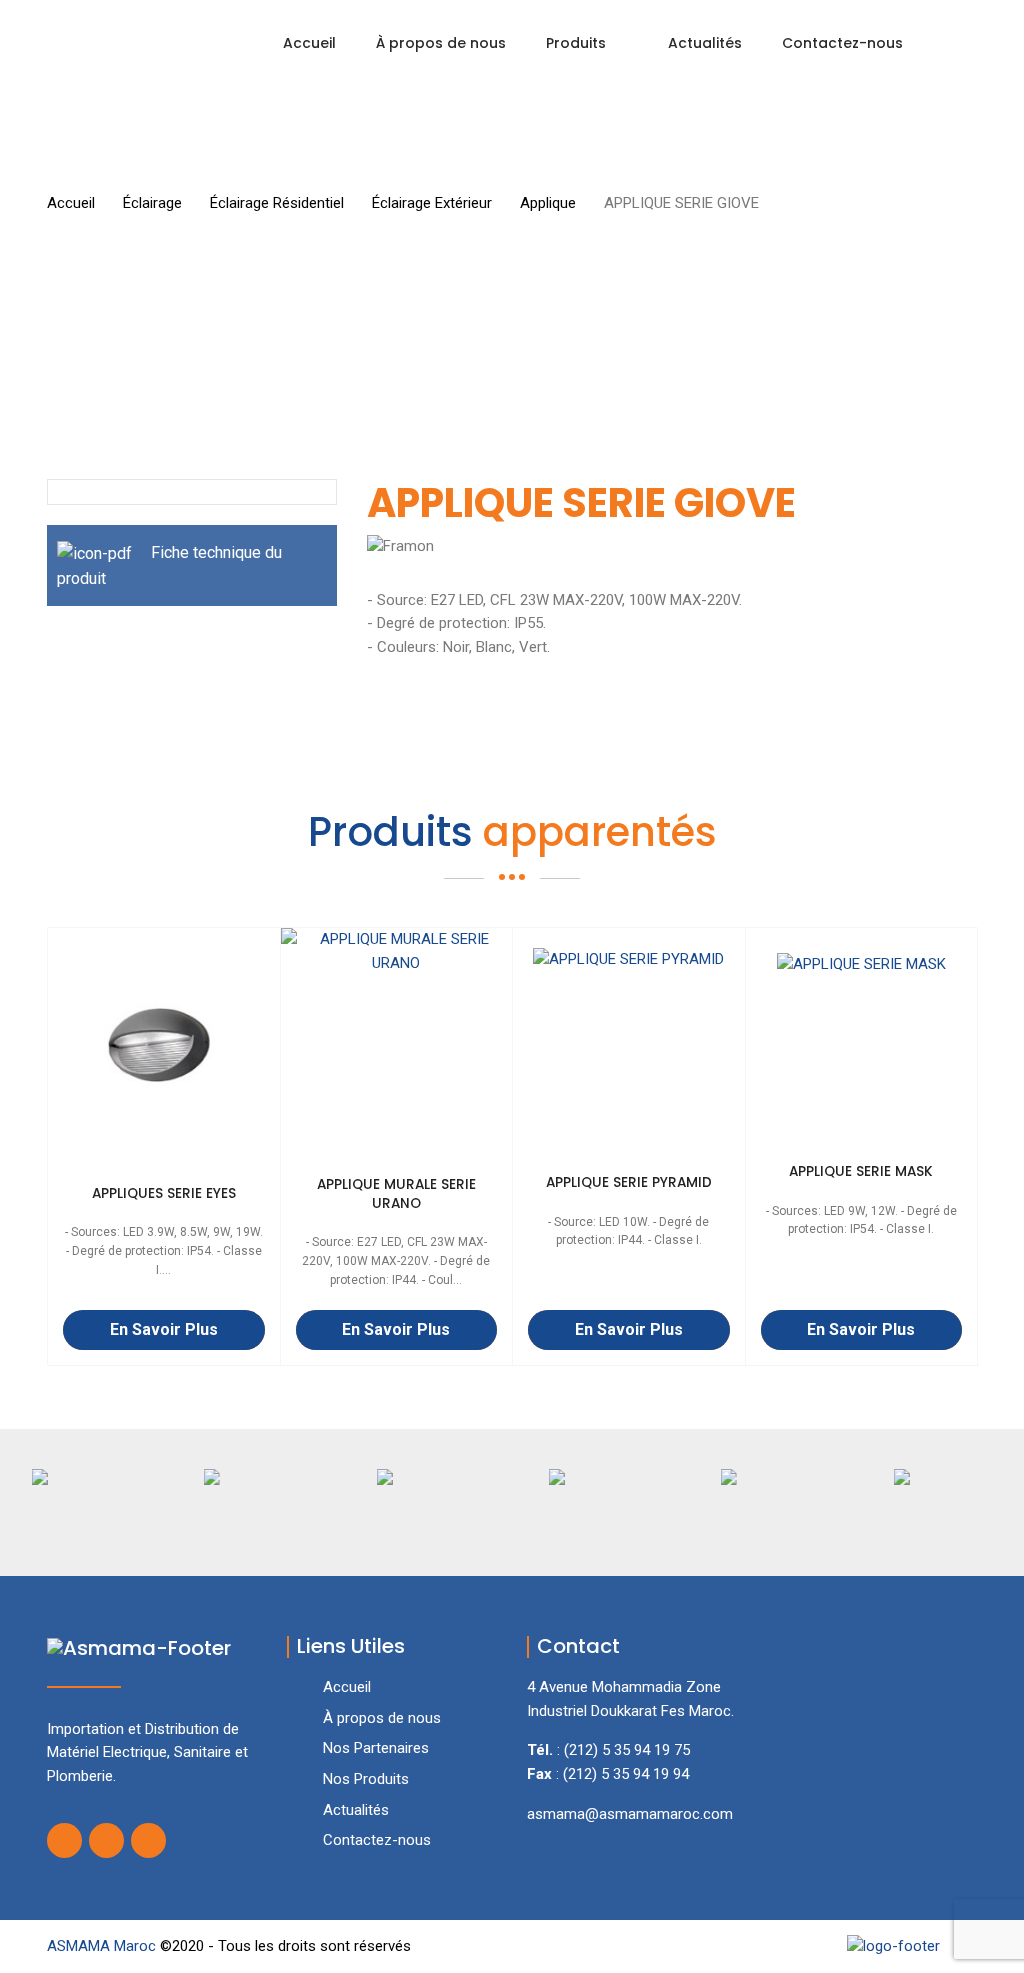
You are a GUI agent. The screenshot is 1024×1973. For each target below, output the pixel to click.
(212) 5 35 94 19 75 (627, 1750)
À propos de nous (441, 43)
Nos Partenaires (376, 1748)
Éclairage (152, 203)
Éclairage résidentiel (277, 203)
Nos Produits (366, 1779)
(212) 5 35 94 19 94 (626, 1774)
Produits (576, 43)
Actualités (705, 43)
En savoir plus (164, 1329)
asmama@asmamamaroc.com (630, 1814)
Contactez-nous (842, 43)
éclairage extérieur (432, 203)
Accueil (309, 43)
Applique (548, 203)
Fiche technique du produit (169, 565)
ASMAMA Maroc (103, 1946)
